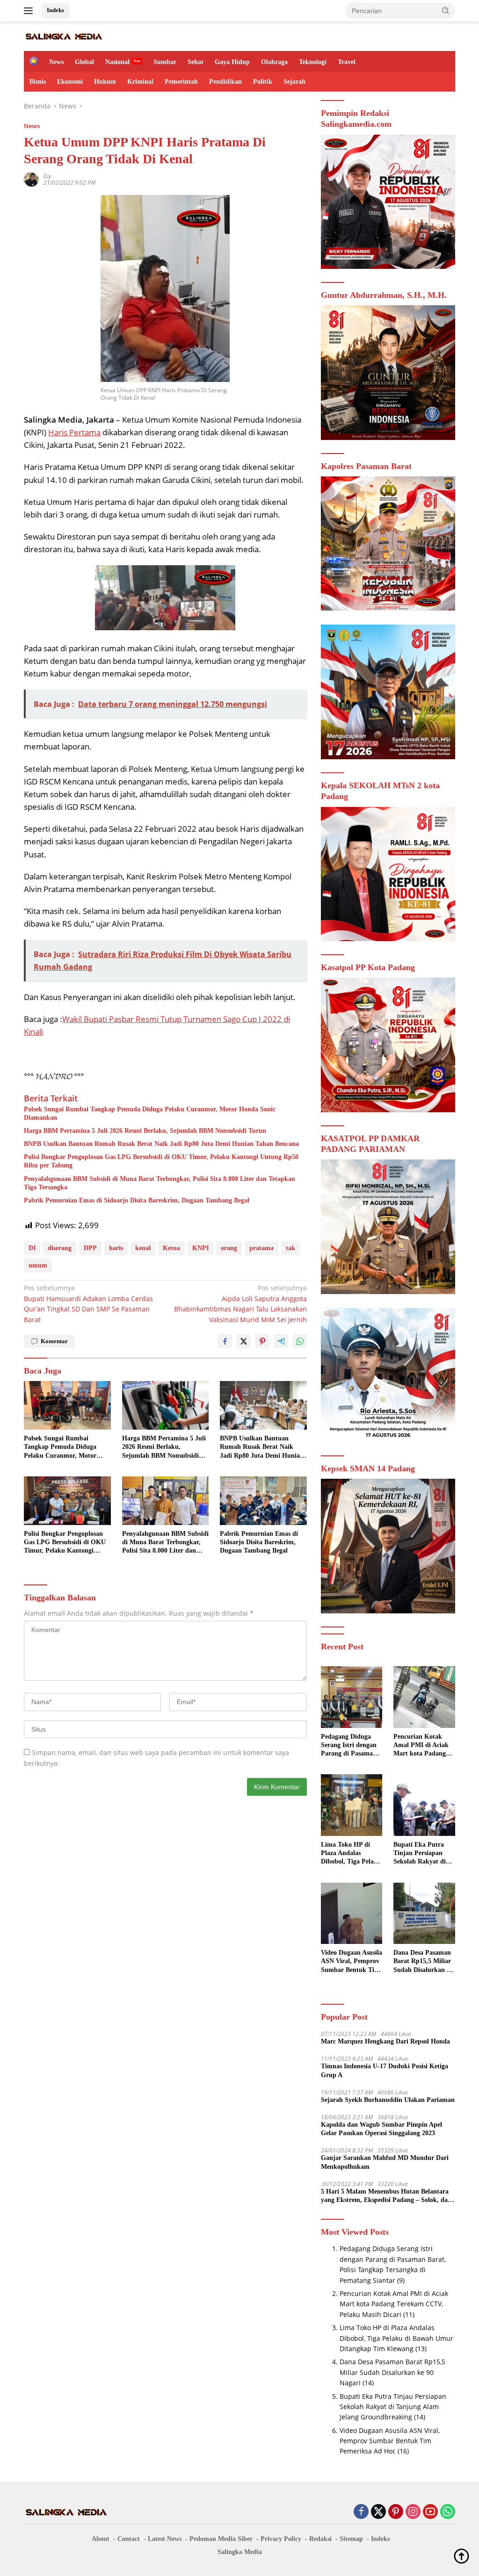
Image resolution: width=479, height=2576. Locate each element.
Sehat (196, 62)
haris (116, 1248)
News (56, 62)
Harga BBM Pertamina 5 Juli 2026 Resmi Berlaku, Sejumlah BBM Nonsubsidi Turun (145, 1131)
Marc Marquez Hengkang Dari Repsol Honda (385, 2041)
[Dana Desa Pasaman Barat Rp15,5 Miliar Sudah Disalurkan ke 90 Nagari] (424, 1914)
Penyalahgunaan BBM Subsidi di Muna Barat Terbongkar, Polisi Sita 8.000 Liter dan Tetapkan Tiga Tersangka (160, 1183)
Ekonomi (70, 82)
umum (38, 1265)
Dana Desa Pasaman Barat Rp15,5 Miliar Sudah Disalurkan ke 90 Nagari (423, 1962)
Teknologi (313, 62)
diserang (60, 1248)
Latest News (165, 2539)
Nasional (117, 62)
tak (290, 1248)
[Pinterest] (396, 2512)
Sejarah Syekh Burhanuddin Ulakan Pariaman (388, 2100)
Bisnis (38, 82)
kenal (143, 1248)
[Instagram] (413, 2512)
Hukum (105, 82)
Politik (263, 82)
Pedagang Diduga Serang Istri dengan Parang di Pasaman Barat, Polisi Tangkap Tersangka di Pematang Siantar (350, 1746)
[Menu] (30, 11)
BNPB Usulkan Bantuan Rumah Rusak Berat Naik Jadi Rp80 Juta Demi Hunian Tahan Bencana (161, 1144)
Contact (129, 2539)
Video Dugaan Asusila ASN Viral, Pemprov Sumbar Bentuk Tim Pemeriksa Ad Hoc (352, 1962)
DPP (90, 1248)
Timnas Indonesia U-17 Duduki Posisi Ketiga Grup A (385, 2070)
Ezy (47, 176)
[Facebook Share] (225, 1341)
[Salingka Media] (64, 36)
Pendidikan (225, 82)
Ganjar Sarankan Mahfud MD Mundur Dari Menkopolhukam (385, 2162)
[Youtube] (430, 2512)
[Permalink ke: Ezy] (31, 179)
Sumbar (165, 62)
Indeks (55, 10)
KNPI (200, 1248)
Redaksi (320, 2539)
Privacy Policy (281, 2539)
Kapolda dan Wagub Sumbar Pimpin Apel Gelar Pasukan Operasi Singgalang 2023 (381, 2129)
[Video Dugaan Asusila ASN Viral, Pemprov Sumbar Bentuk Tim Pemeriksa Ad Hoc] (352, 1914)
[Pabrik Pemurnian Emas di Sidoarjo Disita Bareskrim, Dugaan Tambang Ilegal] (263, 1501)
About (101, 2539)
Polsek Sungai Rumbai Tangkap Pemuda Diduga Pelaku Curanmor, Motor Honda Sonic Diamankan (150, 1113)
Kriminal (140, 82)
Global (84, 62)
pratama (261, 1248)
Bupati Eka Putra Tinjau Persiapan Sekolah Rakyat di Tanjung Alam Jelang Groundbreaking (424, 1854)
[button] (446, 10)
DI (32, 1248)
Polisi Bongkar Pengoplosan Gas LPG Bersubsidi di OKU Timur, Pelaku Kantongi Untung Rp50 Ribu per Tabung (161, 1161)
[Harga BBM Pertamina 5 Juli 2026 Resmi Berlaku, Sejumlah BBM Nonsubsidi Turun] (166, 1405)
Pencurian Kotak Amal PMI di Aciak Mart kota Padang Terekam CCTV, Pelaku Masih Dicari (422, 1746)
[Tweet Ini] (244, 1341)
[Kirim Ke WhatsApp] (300, 1341)
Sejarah (294, 82)
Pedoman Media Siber (221, 2539)
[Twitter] (378, 2512)
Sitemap (351, 2539)
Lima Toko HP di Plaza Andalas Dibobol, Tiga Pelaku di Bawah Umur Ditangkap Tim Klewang (351, 1854)
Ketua (171, 1248)
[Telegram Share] (281, 1341)
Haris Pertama (74, 432)
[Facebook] (361, 2512)
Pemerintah (181, 82)
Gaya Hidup (232, 62)
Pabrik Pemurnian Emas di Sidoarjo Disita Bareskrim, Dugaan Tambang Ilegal (137, 1200)
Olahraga (274, 62)
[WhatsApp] (448, 2512)
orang (229, 1248)
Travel (347, 62)
